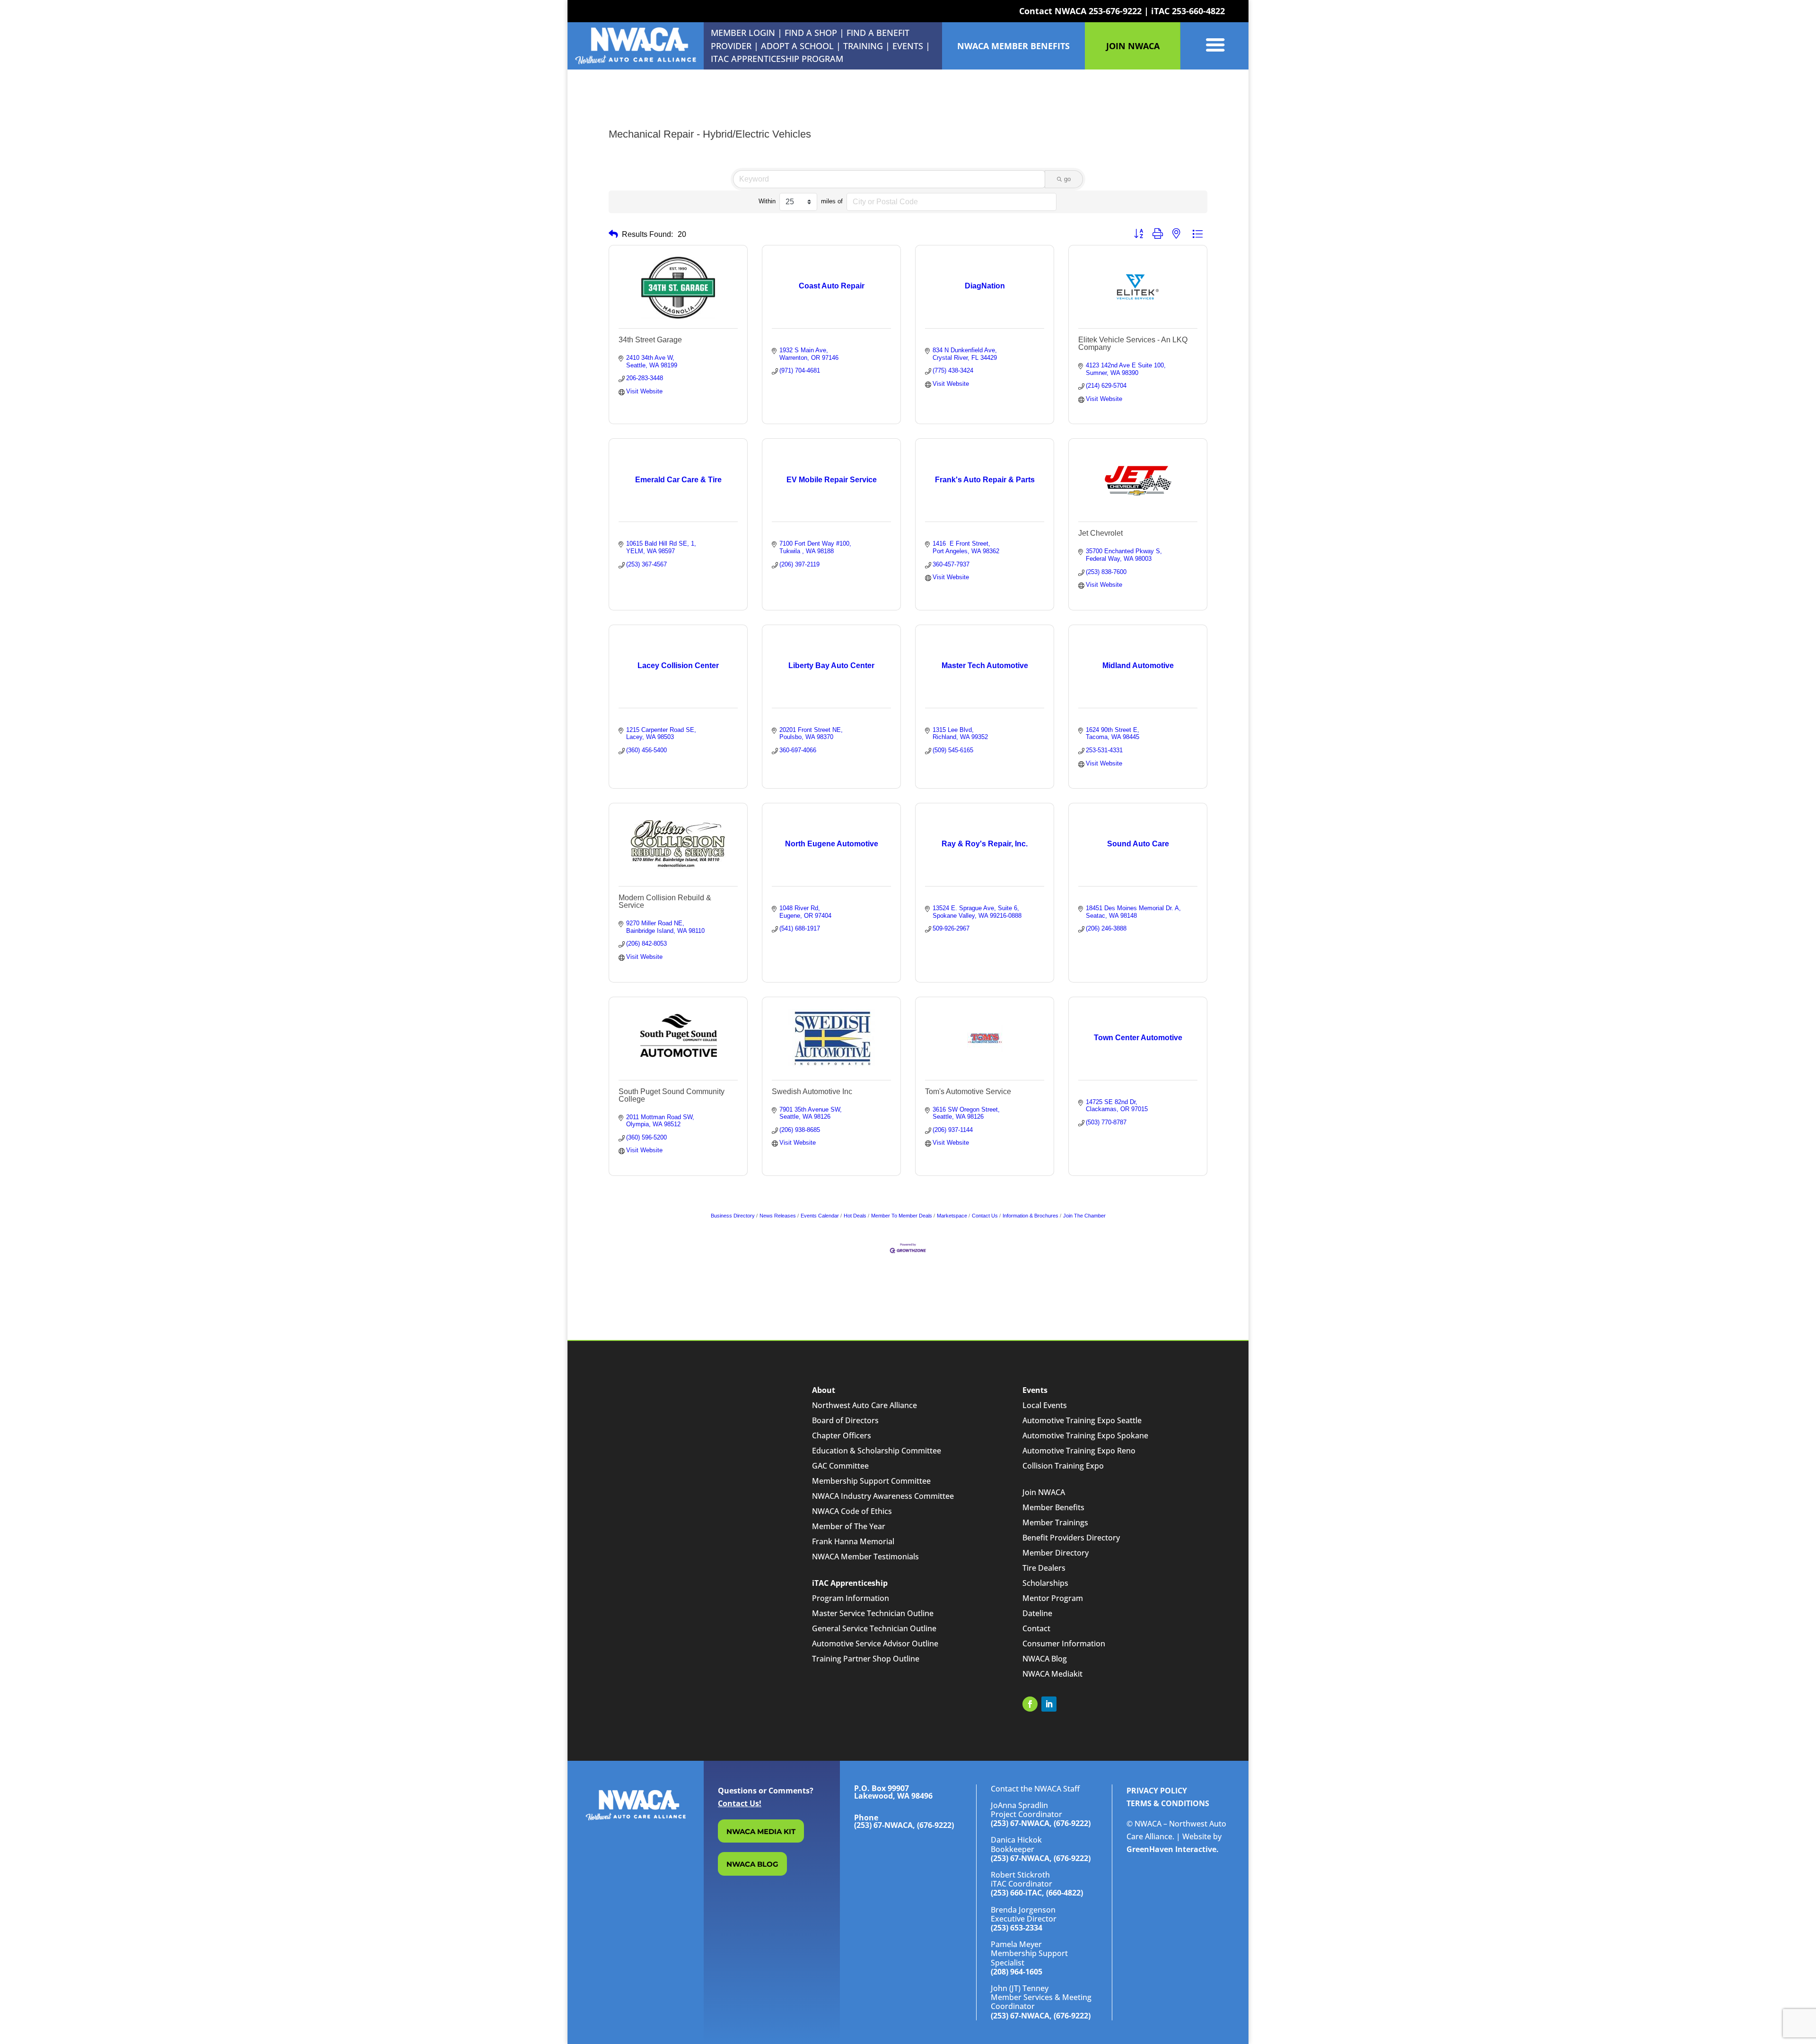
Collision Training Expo (1063, 1466)
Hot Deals (855, 1216)
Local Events (1045, 1405)
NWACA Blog (1045, 1659)
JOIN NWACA (1133, 46)
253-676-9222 (1115, 11)
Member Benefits (1053, 1507)
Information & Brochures (1030, 1216)
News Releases (778, 1216)
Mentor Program (1053, 1598)
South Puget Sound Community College (672, 1095)
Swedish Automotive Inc (812, 1092)
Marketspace (952, 1216)
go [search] (1067, 179)
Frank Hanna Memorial (853, 1541)
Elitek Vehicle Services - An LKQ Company (1133, 344)
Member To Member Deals (902, 1216)
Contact (1036, 1628)
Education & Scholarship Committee (877, 1451)
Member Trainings (1055, 1522)
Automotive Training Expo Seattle (1082, 1420)
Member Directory (1056, 1553)
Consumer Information (1064, 1644)
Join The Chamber (1084, 1216)
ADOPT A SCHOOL (799, 46)
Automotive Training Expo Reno (1079, 1451)
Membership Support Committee (871, 1481)
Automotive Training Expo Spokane (1085, 1435)
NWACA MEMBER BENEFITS (1013, 46)
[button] (613, 234)
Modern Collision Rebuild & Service (665, 901)
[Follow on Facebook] (1030, 1704)
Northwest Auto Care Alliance (864, 1405)
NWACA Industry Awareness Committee (883, 1496)
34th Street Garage (650, 340)
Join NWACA (1044, 1492)
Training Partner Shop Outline (866, 1659)
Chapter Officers (842, 1435)
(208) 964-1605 (1017, 1972)
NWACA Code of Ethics (852, 1511)
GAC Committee (840, 1466)
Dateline (1037, 1613)
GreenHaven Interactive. (1173, 1849)
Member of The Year (849, 1526)
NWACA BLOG (752, 1864)
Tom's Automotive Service (968, 1092)
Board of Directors (845, 1420)
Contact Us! (740, 1803)
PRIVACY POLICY (1157, 1791)
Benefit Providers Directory (1071, 1538)
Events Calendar (820, 1216)
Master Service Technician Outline (873, 1613)
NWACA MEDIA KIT (761, 1831)
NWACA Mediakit (1052, 1674)
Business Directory (733, 1216)
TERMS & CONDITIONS (1168, 1803)
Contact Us (985, 1216)
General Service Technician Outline (874, 1628)
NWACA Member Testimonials (865, 1557)
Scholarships (1045, 1583)
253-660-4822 (1198, 11)
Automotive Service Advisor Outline (875, 1644)
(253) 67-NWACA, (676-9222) (1041, 1823)
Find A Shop (811, 33)
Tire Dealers (1044, 1568)
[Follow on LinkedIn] (1049, 1704)
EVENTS (908, 46)
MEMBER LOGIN (743, 33)
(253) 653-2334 (1017, 1928)
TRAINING (863, 46)
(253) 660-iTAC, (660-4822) (1037, 1893)
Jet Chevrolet (1100, 533)
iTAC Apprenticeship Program (777, 59)
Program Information (851, 1598)
